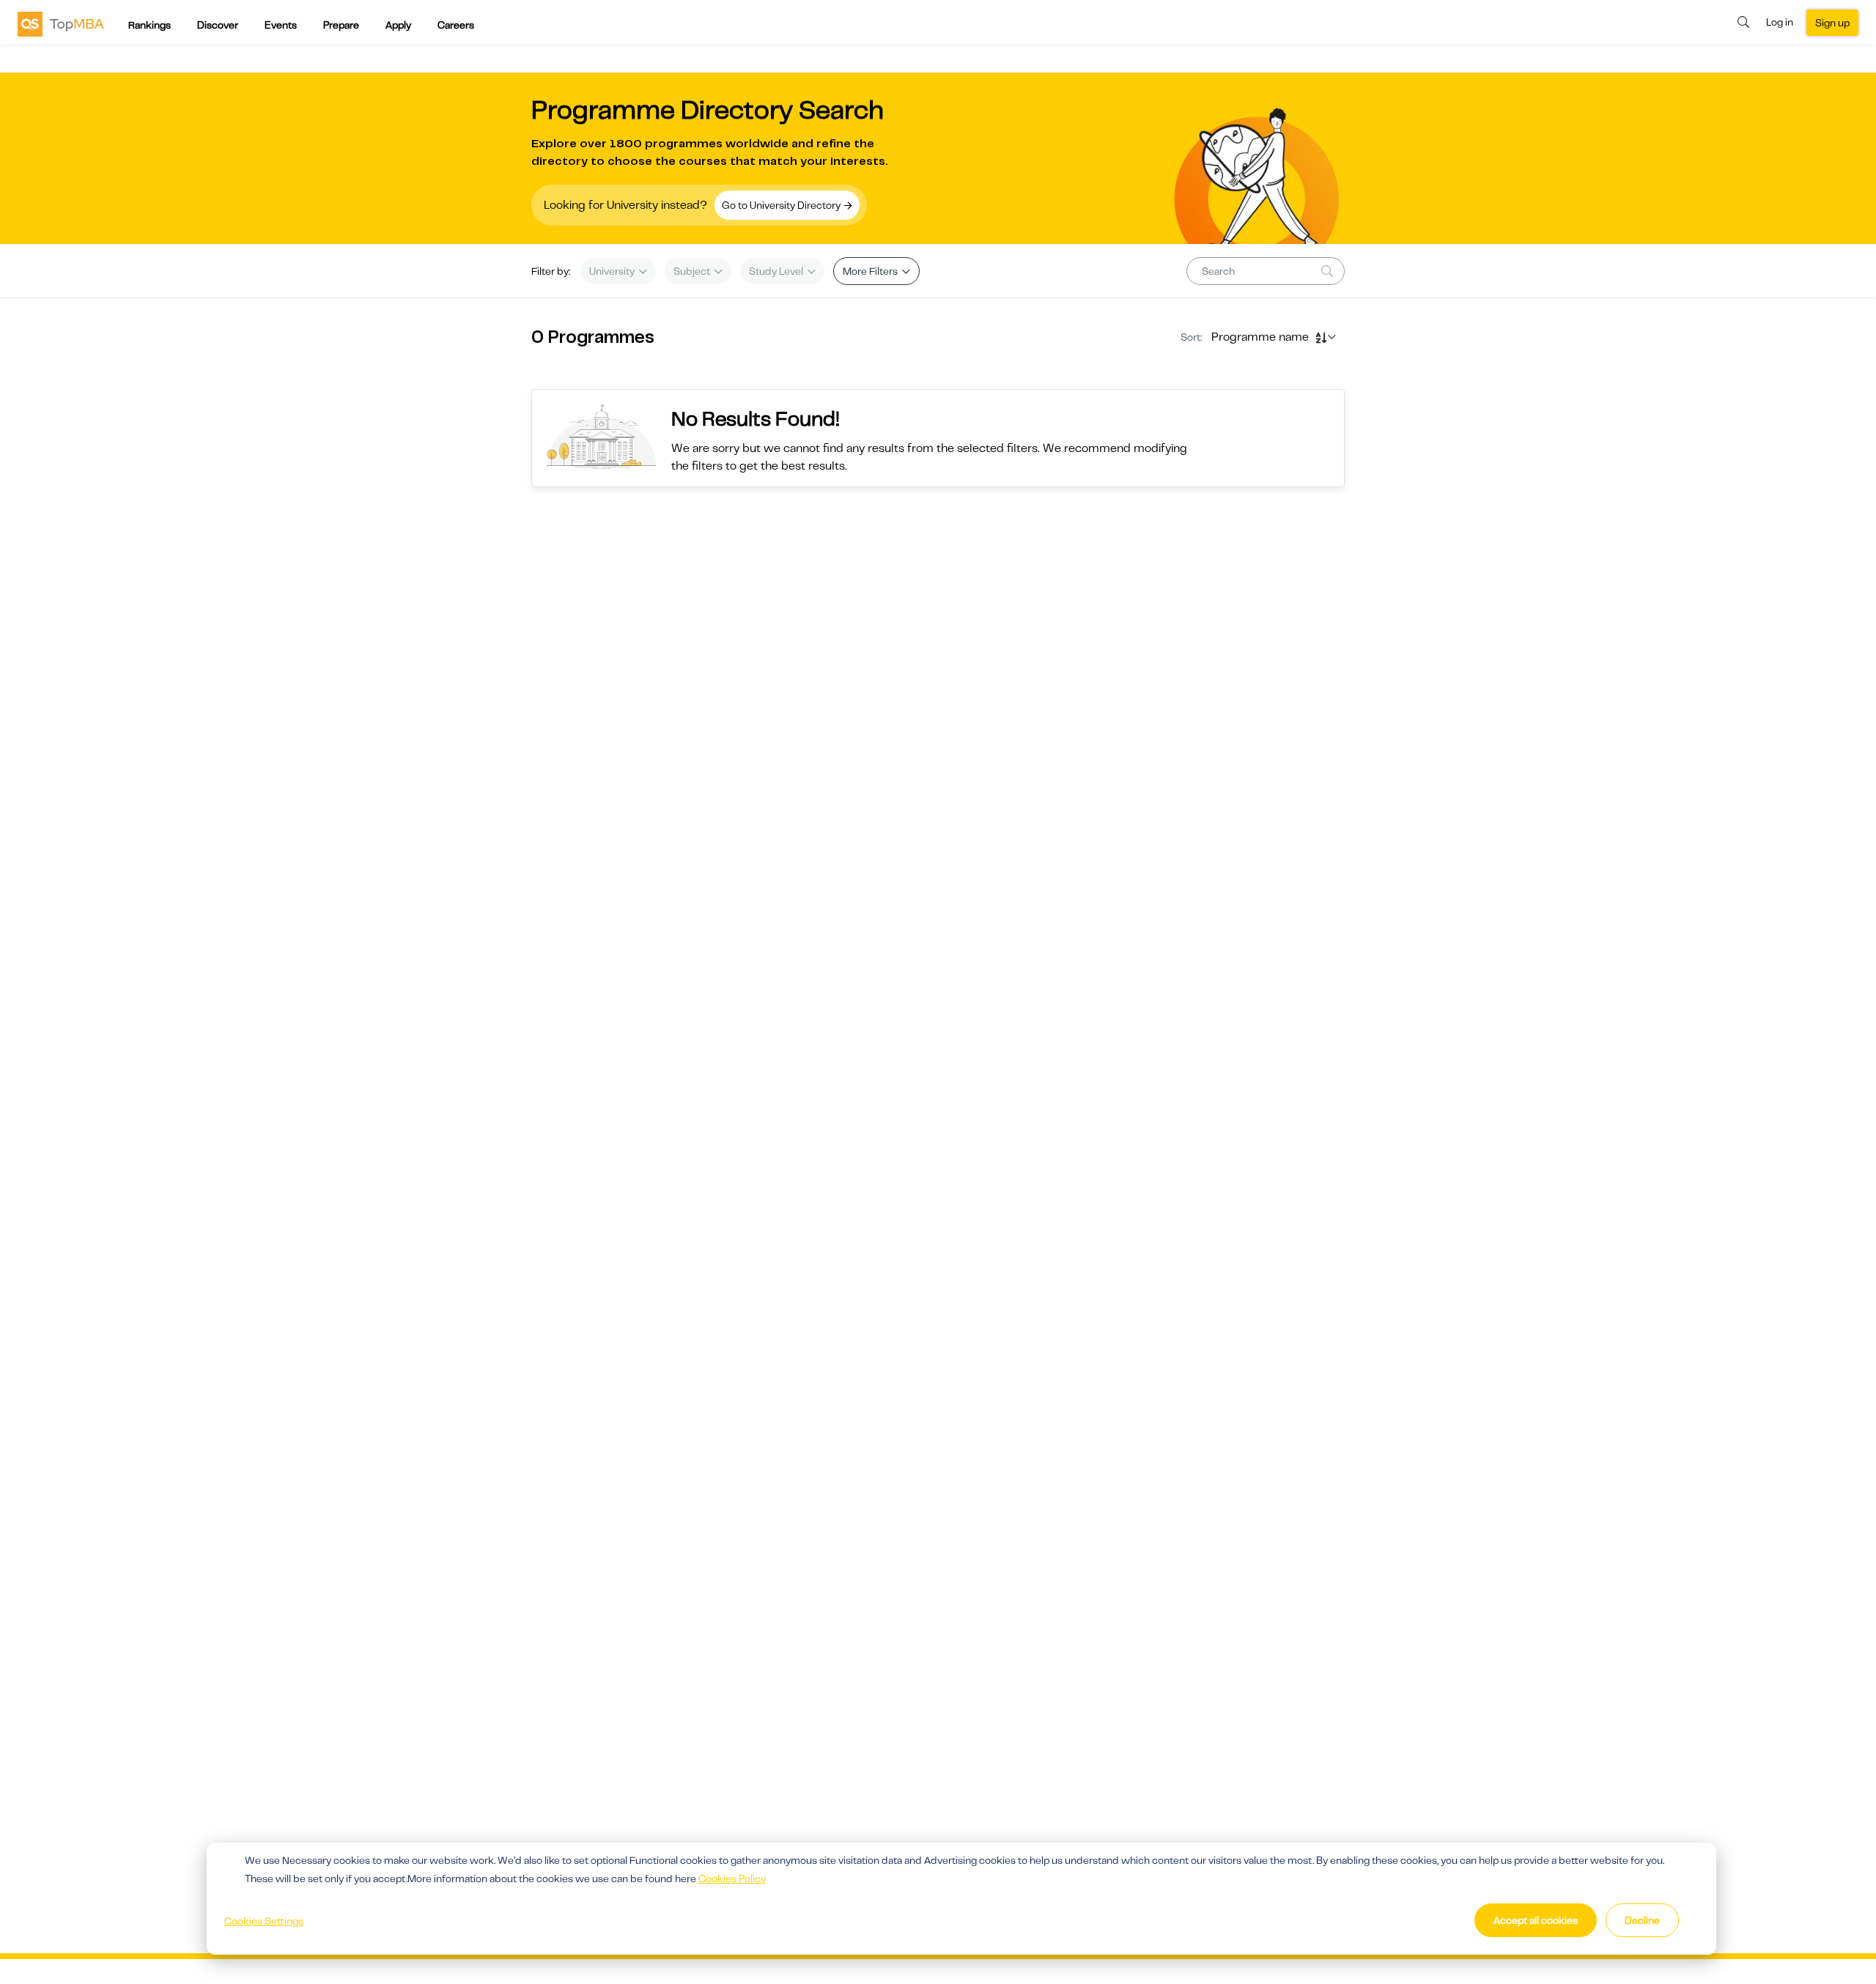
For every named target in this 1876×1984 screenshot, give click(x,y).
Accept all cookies (1536, 1920)
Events (281, 25)
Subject (693, 271)
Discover (218, 25)
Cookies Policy (732, 1878)
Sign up (1832, 23)
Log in (1780, 22)
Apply (398, 25)
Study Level (777, 271)
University (613, 271)
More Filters (871, 271)
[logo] (61, 23)
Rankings (149, 25)
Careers (456, 25)
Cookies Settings (264, 1921)
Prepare (341, 25)
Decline (1642, 1920)
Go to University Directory (782, 205)
